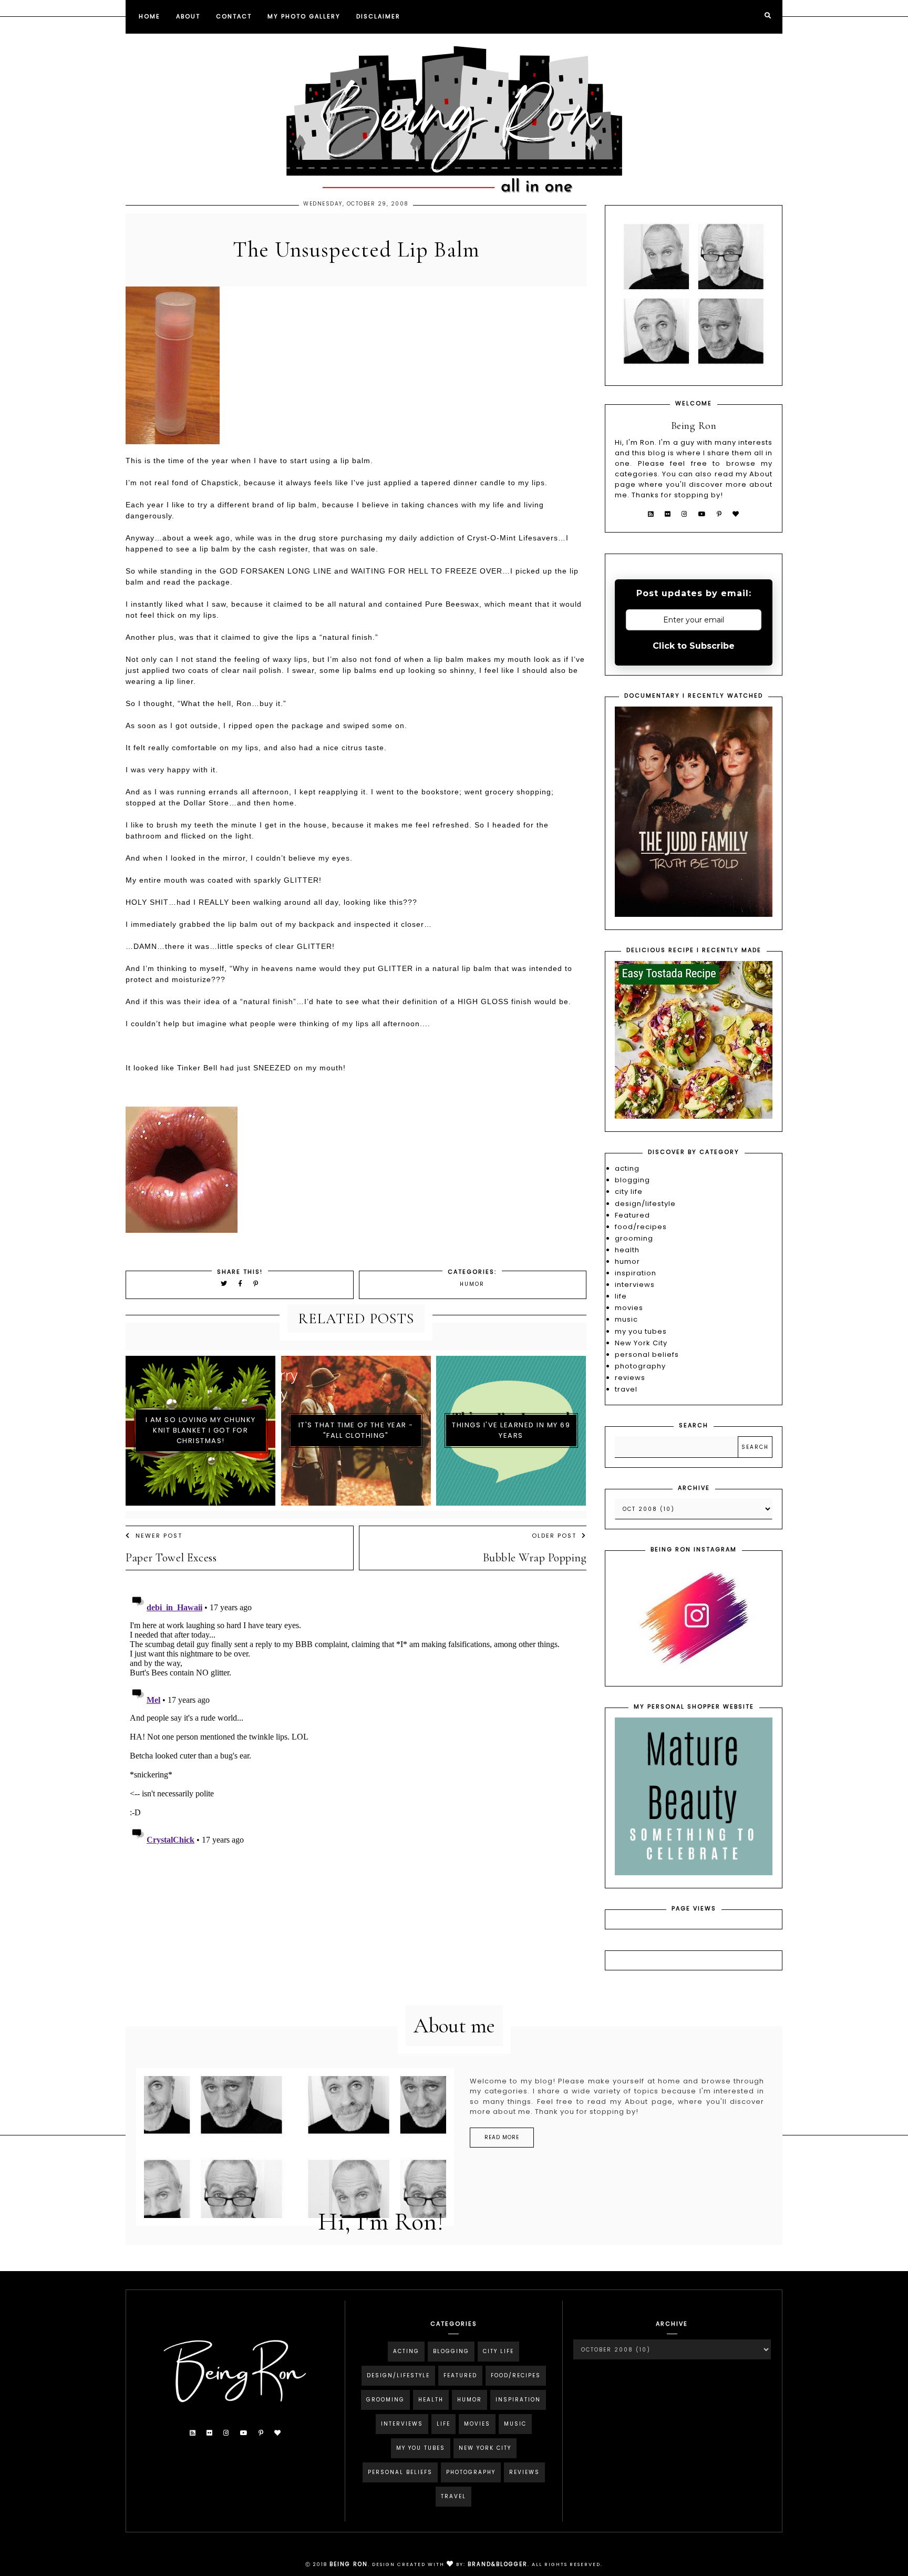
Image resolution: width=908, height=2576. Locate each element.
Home (149, 16)
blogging (632, 1180)
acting (627, 1168)
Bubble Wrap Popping (535, 1558)
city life (629, 1192)
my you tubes (641, 1331)
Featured (632, 1215)
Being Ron (349, 2564)
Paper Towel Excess (171, 1558)
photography (640, 1366)
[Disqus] (356, 1721)
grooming (634, 1238)
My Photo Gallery (304, 16)
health (627, 1250)
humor (472, 1284)
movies (629, 1308)
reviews (630, 1378)
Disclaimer (378, 16)
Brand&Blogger (498, 2564)
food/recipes (641, 1227)
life (621, 1296)
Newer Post (159, 1536)
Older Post (554, 1536)
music (626, 1319)
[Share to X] (224, 1284)
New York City (641, 1343)
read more (502, 2137)
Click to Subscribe (694, 646)
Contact (234, 16)
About (188, 16)
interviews (635, 1285)
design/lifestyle (645, 1204)
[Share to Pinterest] (256, 1284)
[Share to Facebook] (242, 1284)
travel (626, 1389)
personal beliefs (647, 1355)
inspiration (636, 1273)
